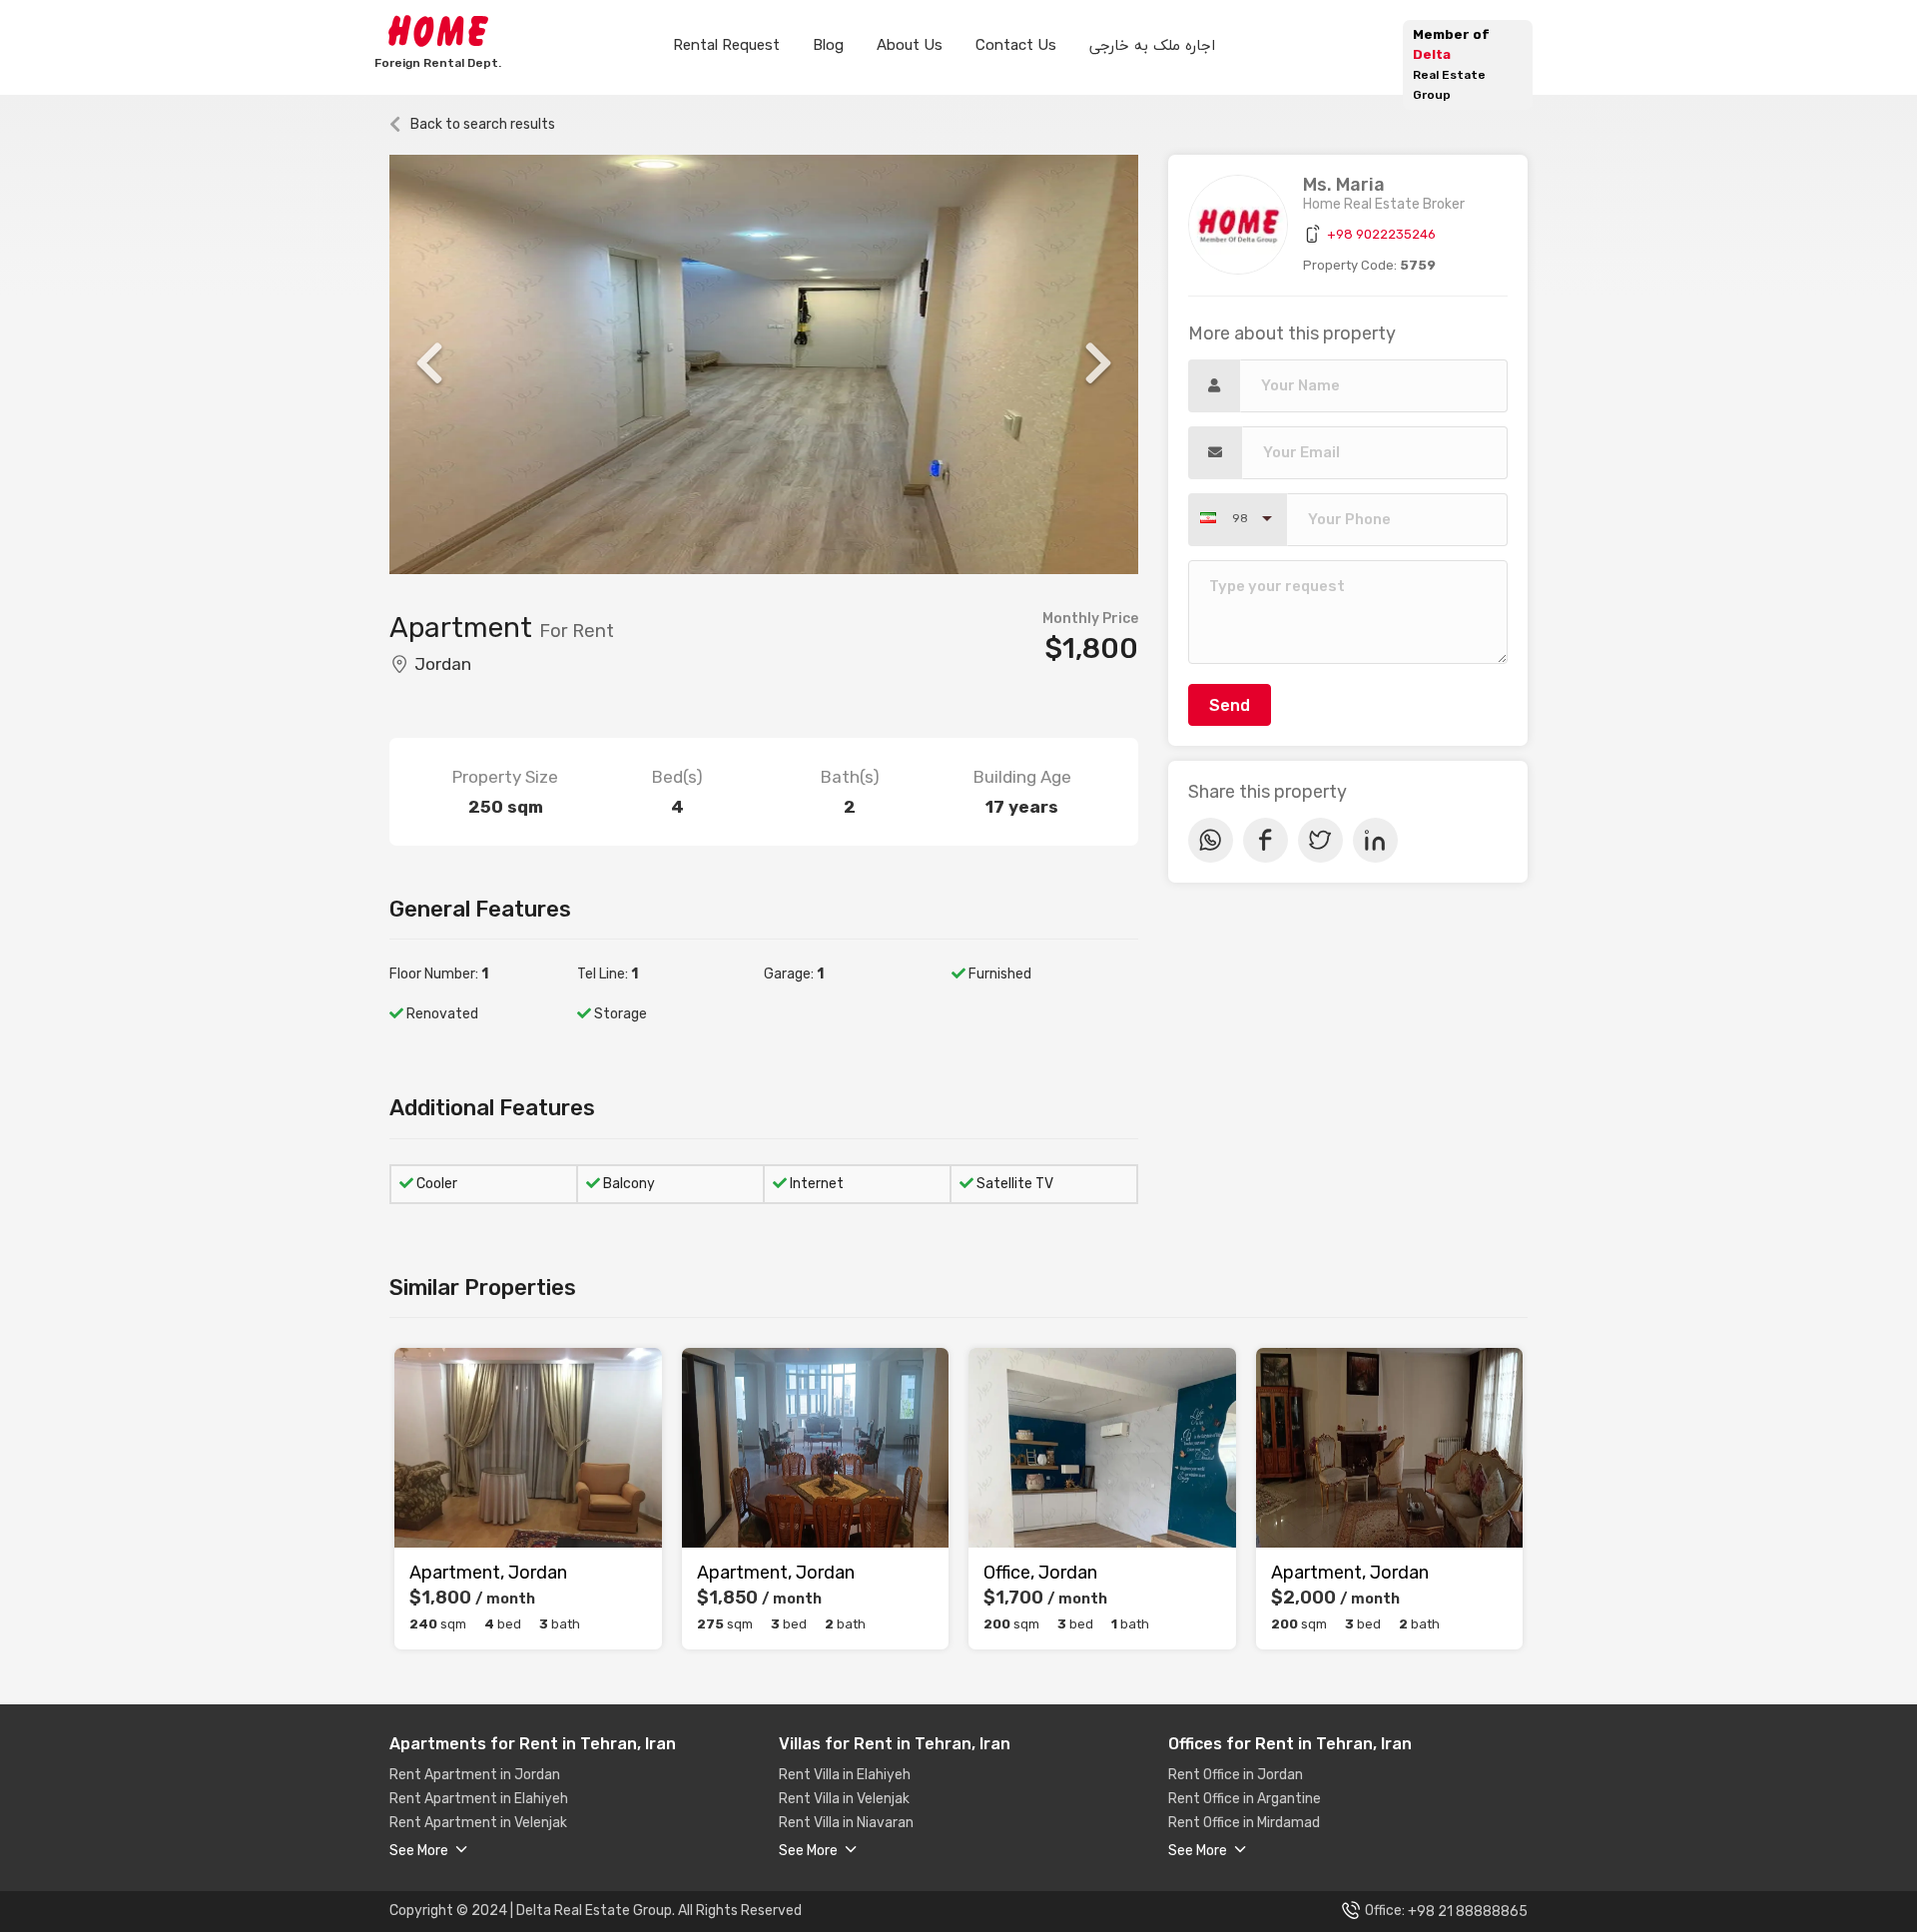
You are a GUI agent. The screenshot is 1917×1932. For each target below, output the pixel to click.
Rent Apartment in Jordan (475, 1775)
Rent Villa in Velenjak (844, 1799)
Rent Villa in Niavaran (846, 1823)
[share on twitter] (1320, 840)
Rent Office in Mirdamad (1244, 1823)
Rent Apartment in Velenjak (478, 1823)
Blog (828, 45)
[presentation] (429, 364)
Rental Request (726, 45)
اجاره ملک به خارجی (1152, 45)
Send (1230, 705)
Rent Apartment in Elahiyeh (479, 1799)
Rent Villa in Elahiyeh (845, 1775)
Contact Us (1016, 45)
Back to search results (483, 124)
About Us (910, 45)
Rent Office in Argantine (1245, 1799)
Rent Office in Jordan (1236, 1775)
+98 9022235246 (1381, 234)
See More (420, 1851)
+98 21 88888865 (1468, 1912)
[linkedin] (1375, 840)
